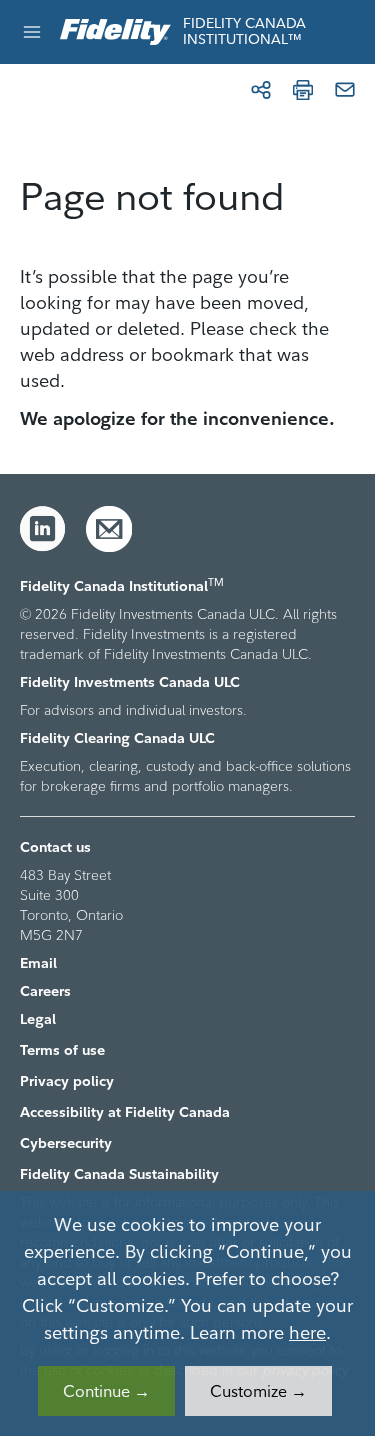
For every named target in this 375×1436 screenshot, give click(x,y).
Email (38, 963)
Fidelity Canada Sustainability (119, 1174)
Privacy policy (67, 1081)
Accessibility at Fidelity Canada (125, 1112)
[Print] (303, 90)
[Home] (115, 32)
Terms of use (62, 1050)
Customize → (258, 1391)
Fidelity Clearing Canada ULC (117, 738)
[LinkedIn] (43, 529)
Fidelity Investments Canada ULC (130, 682)
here (307, 1332)
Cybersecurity (66, 1143)
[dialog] (187, 1313)
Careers (45, 991)
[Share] (261, 90)
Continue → (106, 1391)
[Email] (345, 90)
